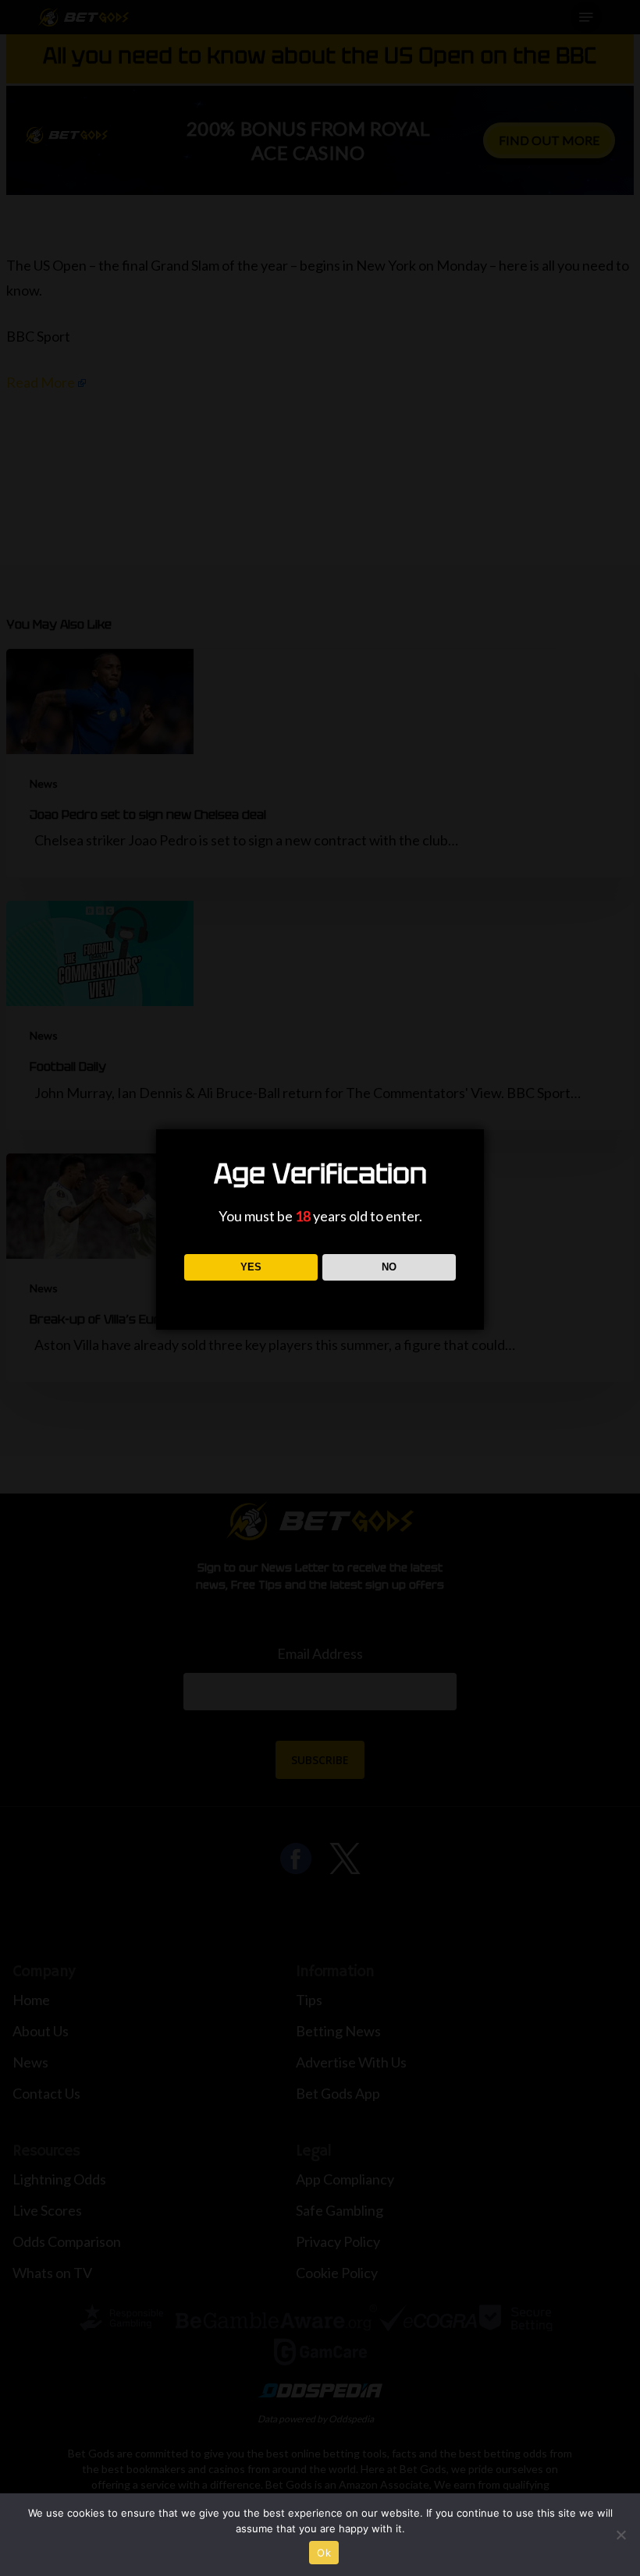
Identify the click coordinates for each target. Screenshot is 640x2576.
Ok (324, 2553)
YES (251, 1267)
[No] (620, 2535)
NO (389, 1267)
